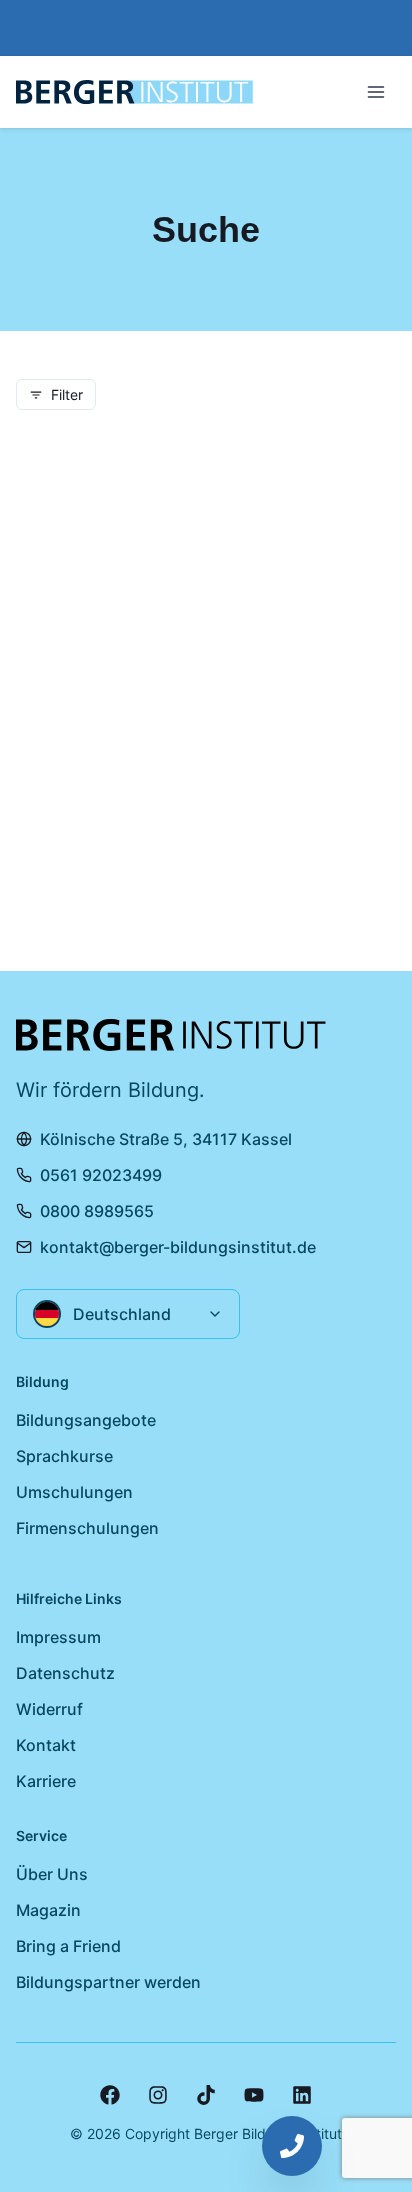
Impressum (58, 1637)
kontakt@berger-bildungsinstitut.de (178, 1247)
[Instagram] (158, 2095)
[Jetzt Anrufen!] (292, 2146)
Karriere (46, 1781)
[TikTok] (206, 2095)
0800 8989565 (97, 1211)
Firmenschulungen (87, 1528)
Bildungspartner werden (108, 1982)
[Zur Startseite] (134, 92)
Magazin (48, 1910)
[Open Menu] (376, 92)
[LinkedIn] (302, 2095)
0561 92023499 (101, 1175)
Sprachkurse (64, 1456)
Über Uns (52, 1874)
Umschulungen (74, 1492)
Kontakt (46, 1745)
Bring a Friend (68, 1946)
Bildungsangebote (86, 1420)
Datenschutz (65, 1673)
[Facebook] (110, 2095)
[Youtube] (254, 2095)
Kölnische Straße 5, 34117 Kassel (166, 1139)
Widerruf (49, 1709)
